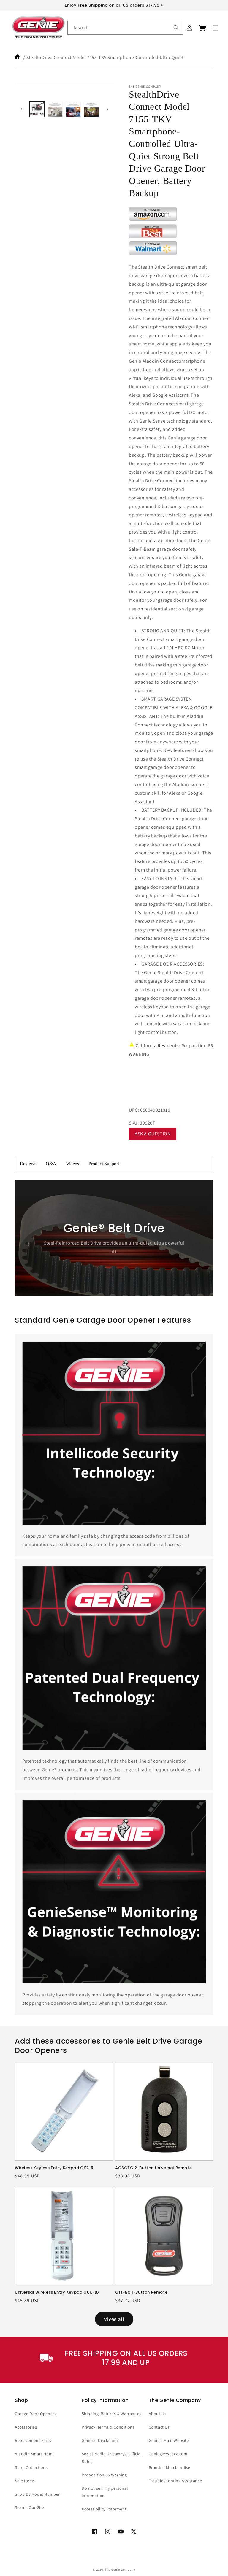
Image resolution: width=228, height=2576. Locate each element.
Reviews (28, 1164)
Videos (72, 1164)
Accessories (26, 2427)
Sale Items (25, 2481)
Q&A (51, 1164)
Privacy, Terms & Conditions (108, 2427)
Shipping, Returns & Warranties (111, 2414)
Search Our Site (30, 2507)
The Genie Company (120, 2569)
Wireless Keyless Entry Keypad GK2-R (54, 2168)
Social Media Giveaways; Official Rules (112, 2457)
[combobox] (125, 28)
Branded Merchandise (170, 2467)
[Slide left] (21, 109)
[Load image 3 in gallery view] (73, 109)
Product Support (104, 1164)
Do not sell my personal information (105, 2492)
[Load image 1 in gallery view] (37, 109)
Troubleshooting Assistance (175, 2481)
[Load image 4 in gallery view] (91, 109)
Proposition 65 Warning (104, 2475)
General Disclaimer (100, 2440)
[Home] (18, 57)
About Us (158, 2414)
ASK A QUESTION (153, 1134)
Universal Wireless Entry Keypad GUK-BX (57, 2292)
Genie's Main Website (169, 2440)
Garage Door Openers (35, 2414)
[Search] (176, 28)
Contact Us (159, 2427)
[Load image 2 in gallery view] (55, 109)
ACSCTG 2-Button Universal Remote (153, 2168)
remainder (168, 1164)
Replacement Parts (33, 2440)
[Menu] (216, 28)
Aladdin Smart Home (35, 2454)
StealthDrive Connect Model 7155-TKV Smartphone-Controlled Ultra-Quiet (105, 57)
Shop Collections (31, 2467)
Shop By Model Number (37, 2494)
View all (114, 2319)
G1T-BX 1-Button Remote (141, 2292)
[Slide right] (107, 109)
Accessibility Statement (104, 2509)
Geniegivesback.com (168, 2454)
